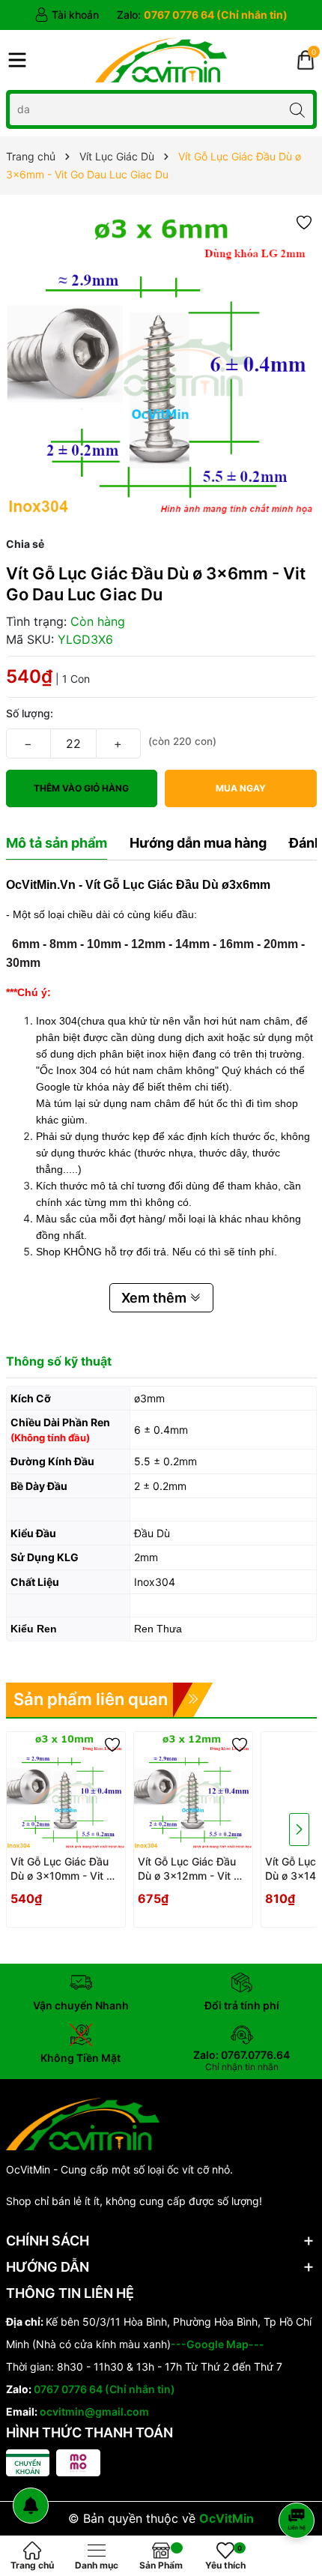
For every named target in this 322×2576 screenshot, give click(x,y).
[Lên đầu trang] (299, 2480)
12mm (148, 944)
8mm (63, 944)
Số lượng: (30, 713)
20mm (281, 944)
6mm (26, 944)
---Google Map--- (218, 2344)
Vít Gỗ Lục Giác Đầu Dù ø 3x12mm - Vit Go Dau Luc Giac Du (192, 1869)
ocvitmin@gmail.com (94, 2411)
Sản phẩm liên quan (91, 1699)
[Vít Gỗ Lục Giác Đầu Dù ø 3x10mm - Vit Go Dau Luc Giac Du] (66, 1791)
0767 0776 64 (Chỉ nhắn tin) (104, 2389)
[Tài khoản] (67, 15)
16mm (237, 944)
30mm (23, 963)
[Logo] (161, 60)
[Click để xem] (161, 365)
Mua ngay (241, 788)
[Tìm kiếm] (298, 109)
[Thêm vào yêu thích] (304, 221)
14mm (192, 944)
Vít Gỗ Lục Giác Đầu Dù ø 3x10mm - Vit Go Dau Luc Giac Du (65, 1869)
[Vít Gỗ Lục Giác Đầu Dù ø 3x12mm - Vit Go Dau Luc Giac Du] (193, 1791)
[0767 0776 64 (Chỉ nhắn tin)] (202, 15)
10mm (104, 944)
